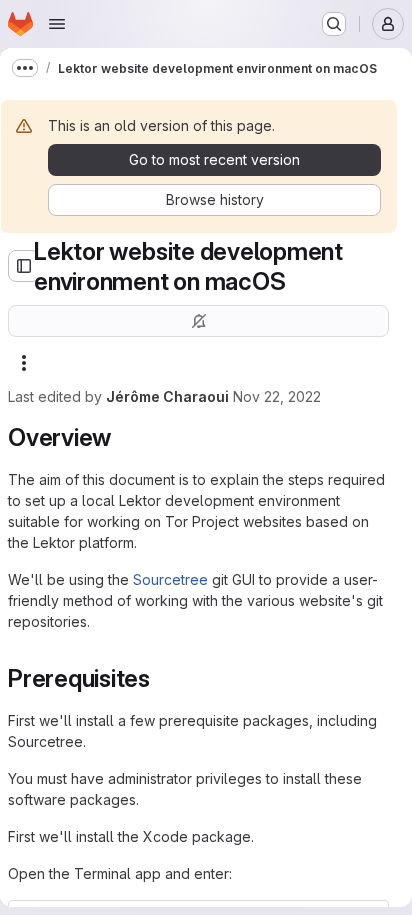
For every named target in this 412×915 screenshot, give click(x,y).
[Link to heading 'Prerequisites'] (163, 678)
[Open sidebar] (24, 266)
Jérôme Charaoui (167, 396)
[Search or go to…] (334, 24)
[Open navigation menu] (57, 24)
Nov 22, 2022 (277, 396)
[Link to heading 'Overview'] (124, 437)
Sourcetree (170, 579)
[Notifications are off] (198, 321)
